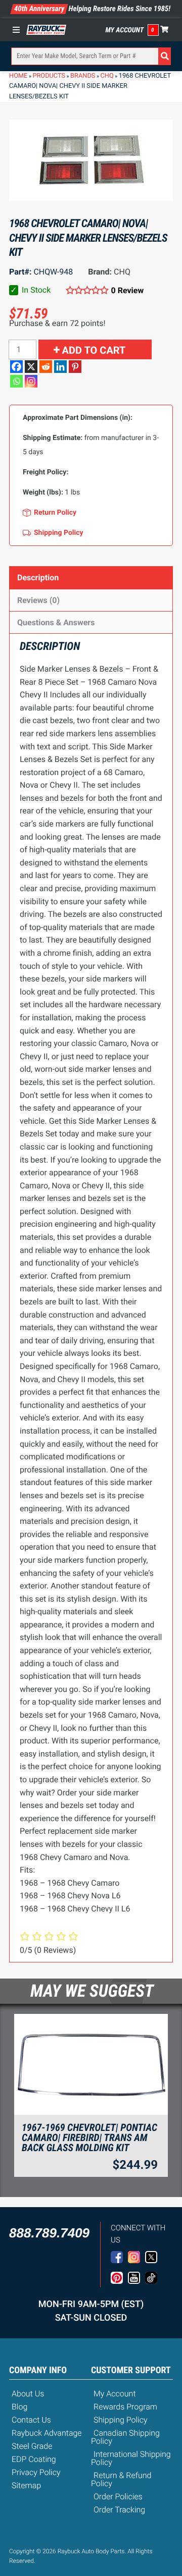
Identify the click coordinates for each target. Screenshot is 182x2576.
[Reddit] (46, 367)
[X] (31, 367)
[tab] (91, 578)
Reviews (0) (38, 600)
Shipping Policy (121, 2420)
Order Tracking (119, 2510)
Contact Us (31, 2420)
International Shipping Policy (131, 2458)
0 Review (127, 290)
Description (38, 578)
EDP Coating (34, 2459)
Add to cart (94, 350)
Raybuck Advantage (47, 2433)
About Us (28, 2394)
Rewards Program (125, 2407)
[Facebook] (16, 367)
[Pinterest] (75, 367)
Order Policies (118, 2497)
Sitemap (26, 2485)
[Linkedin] (60, 367)
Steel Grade (32, 2446)
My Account (125, 30)
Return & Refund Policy (121, 2479)
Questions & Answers (56, 622)
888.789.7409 (49, 2233)
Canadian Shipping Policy (125, 2437)
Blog (19, 2407)
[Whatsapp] (16, 381)
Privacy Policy (36, 2472)
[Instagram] (31, 381)
